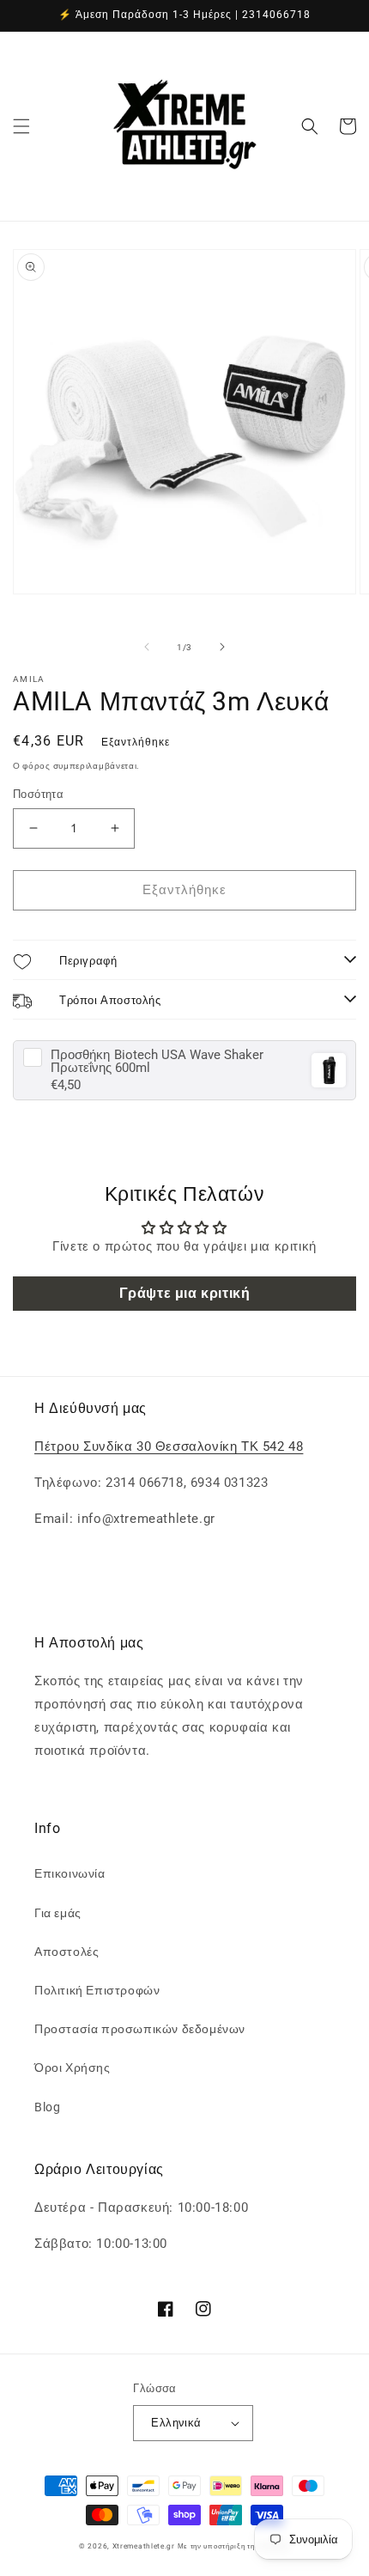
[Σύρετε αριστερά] (147, 647)
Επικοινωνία (70, 1873)
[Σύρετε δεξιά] (222, 647)
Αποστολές (67, 1952)
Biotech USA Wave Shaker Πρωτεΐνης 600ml (157, 1062)
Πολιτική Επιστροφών (97, 1990)
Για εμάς (58, 1913)
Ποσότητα (38, 794)
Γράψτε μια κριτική (185, 1293)
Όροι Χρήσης (73, 2067)
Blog (47, 2107)
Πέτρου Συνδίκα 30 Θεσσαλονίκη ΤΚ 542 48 (169, 1446)
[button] (21, 126)
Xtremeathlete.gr (144, 2546)
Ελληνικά (176, 2423)
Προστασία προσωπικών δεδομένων (140, 2029)
